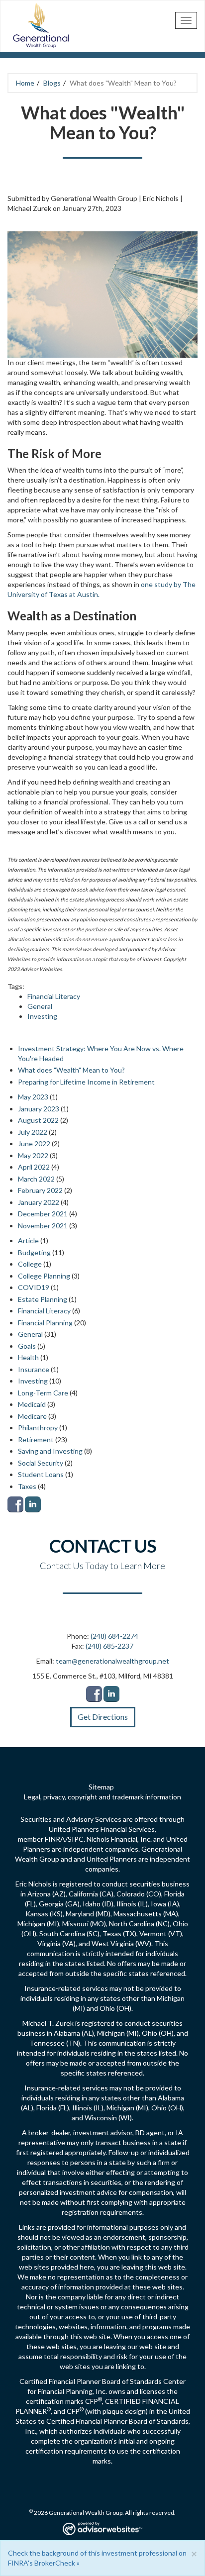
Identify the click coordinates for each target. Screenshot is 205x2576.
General (40, 1006)
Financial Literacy (54, 996)
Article (28, 1240)
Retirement (36, 1439)
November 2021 (43, 1226)
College (30, 1264)
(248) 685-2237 (109, 1646)
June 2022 (34, 1143)
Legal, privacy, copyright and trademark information (102, 1797)
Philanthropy (38, 1428)
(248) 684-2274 (114, 1636)
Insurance (34, 1369)
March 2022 (36, 1179)
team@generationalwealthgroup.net (112, 1661)
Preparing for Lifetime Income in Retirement (86, 1082)
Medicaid (32, 1404)
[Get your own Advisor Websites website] (102, 2528)
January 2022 (39, 1202)
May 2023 (33, 1097)
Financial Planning (45, 1323)
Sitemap (101, 1787)
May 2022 (33, 1155)
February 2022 (40, 1190)
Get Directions (103, 1717)
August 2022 (38, 1120)
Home (25, 83)
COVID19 (34, 1287)
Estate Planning (43, 1299)
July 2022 (33, 1132)
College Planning (44, 1276)
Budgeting (34, 1252)
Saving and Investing (50, 1451)
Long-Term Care (43, 1393)
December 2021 (43, 1214)
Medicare (32, 1416)
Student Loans (41, 1474)
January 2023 (39, 1109)
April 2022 (34, 1167)
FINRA (55, 1839)
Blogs (52, 83)
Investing (42, 1016)
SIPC (76, 1839)
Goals (27, 1346)
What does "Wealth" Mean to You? (71, 1070)
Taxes (27, 1486)
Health (28, 1357)
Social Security (41, 1463)
